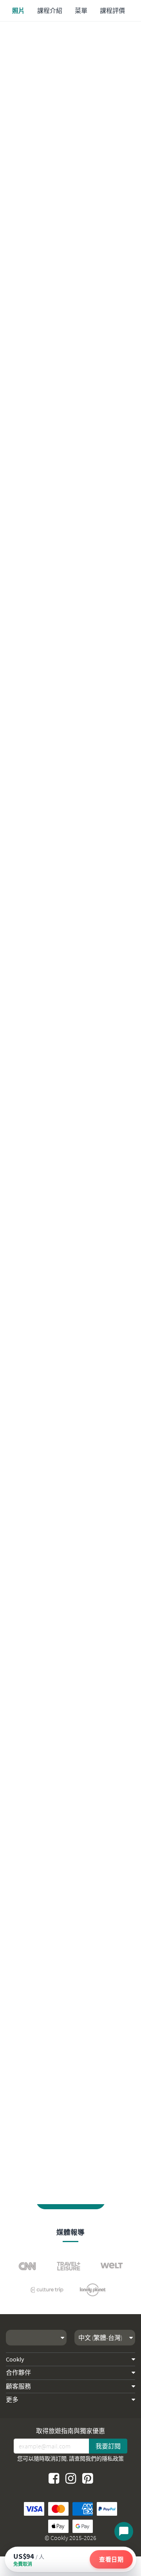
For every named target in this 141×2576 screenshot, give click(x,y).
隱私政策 (113, 2459)
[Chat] (124, 2531)
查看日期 (111, 2559)
